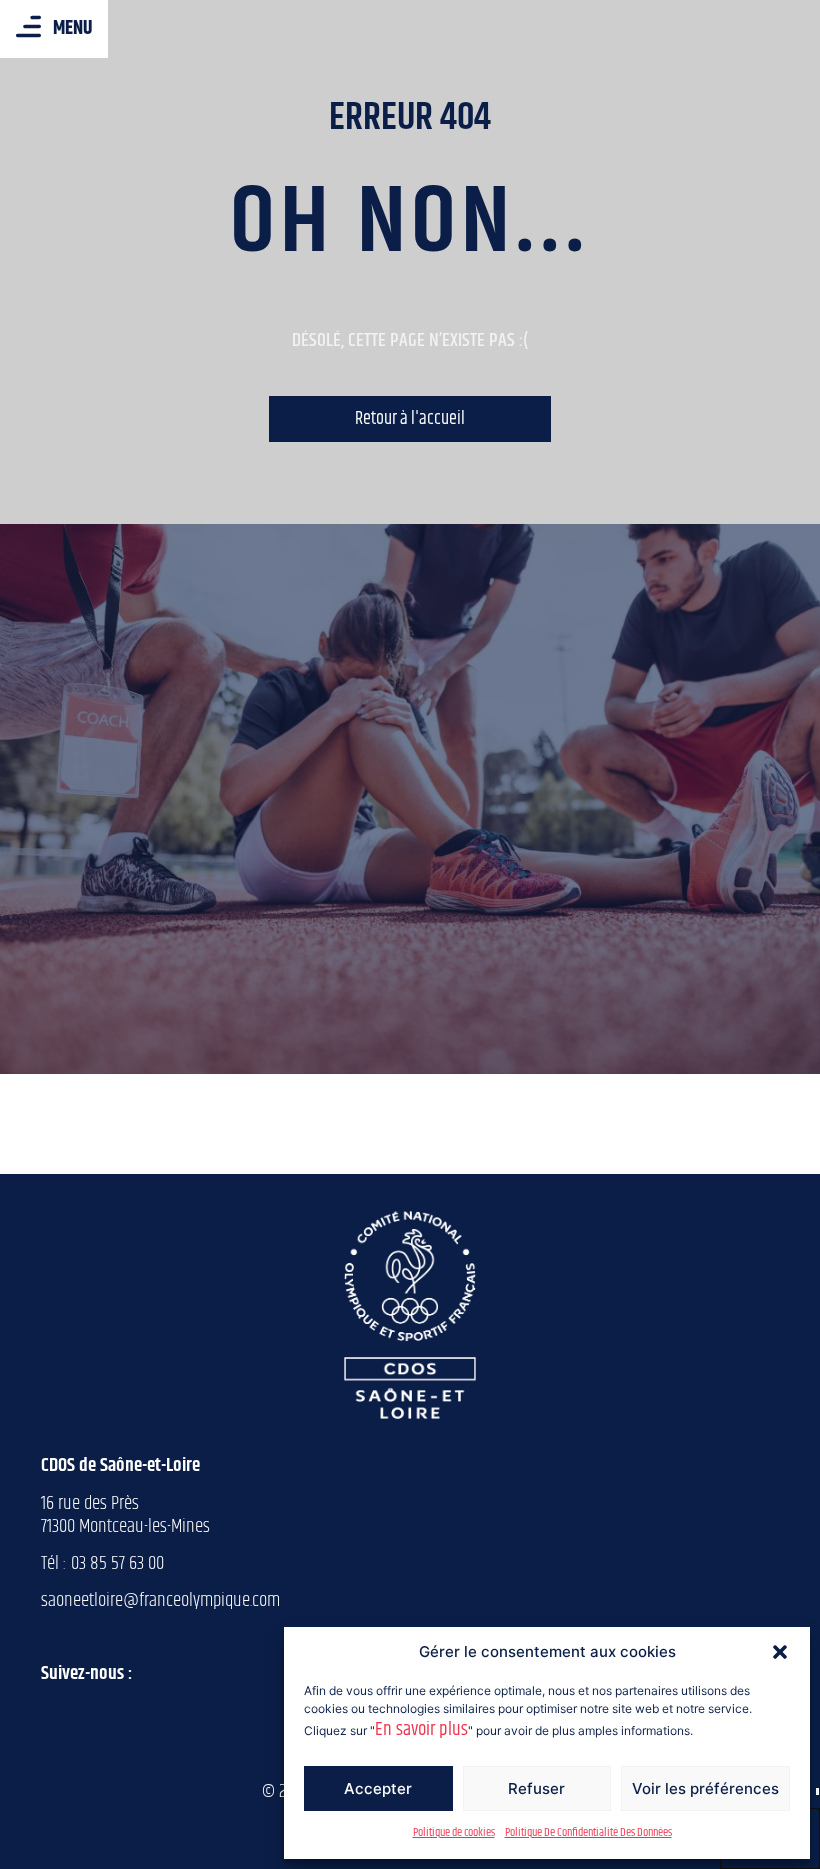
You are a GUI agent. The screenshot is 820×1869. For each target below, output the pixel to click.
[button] (780, 1652)
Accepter (378, 1788)
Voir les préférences (705, 1788)
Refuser (536, 1788)
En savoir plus (421, 1729)
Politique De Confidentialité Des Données (588, 1832)
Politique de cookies (454, 1832)
